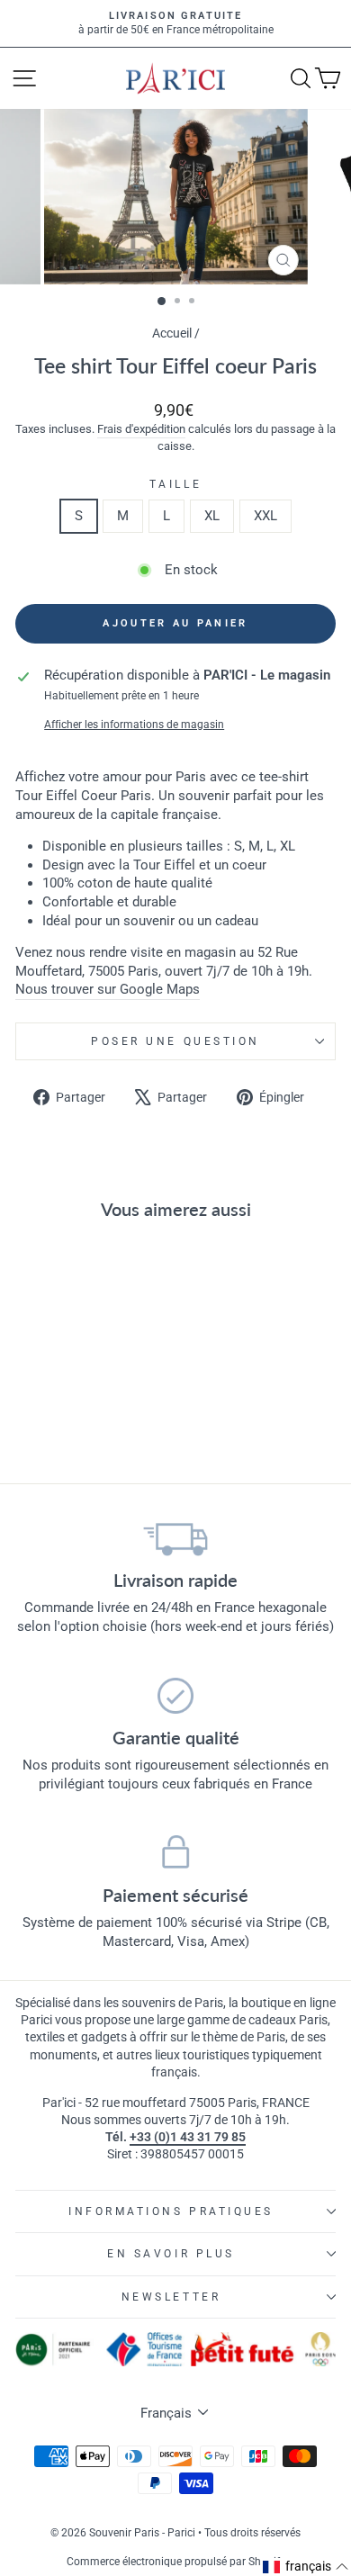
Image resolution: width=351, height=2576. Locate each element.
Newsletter (171, 2297)
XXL (265, 516)
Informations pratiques (171, 2211)
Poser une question (175, 1041)
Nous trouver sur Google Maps (108, 989)
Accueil (172, 333)
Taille (175, 484)
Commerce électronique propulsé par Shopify (176, 2562)
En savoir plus (171, 2254)
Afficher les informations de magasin (134, 725)
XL (212, 516)
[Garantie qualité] (175, 1696)
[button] (306, 2567)
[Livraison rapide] (175, 1538)
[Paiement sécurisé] (175, 1853)
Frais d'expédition (141, 429)
